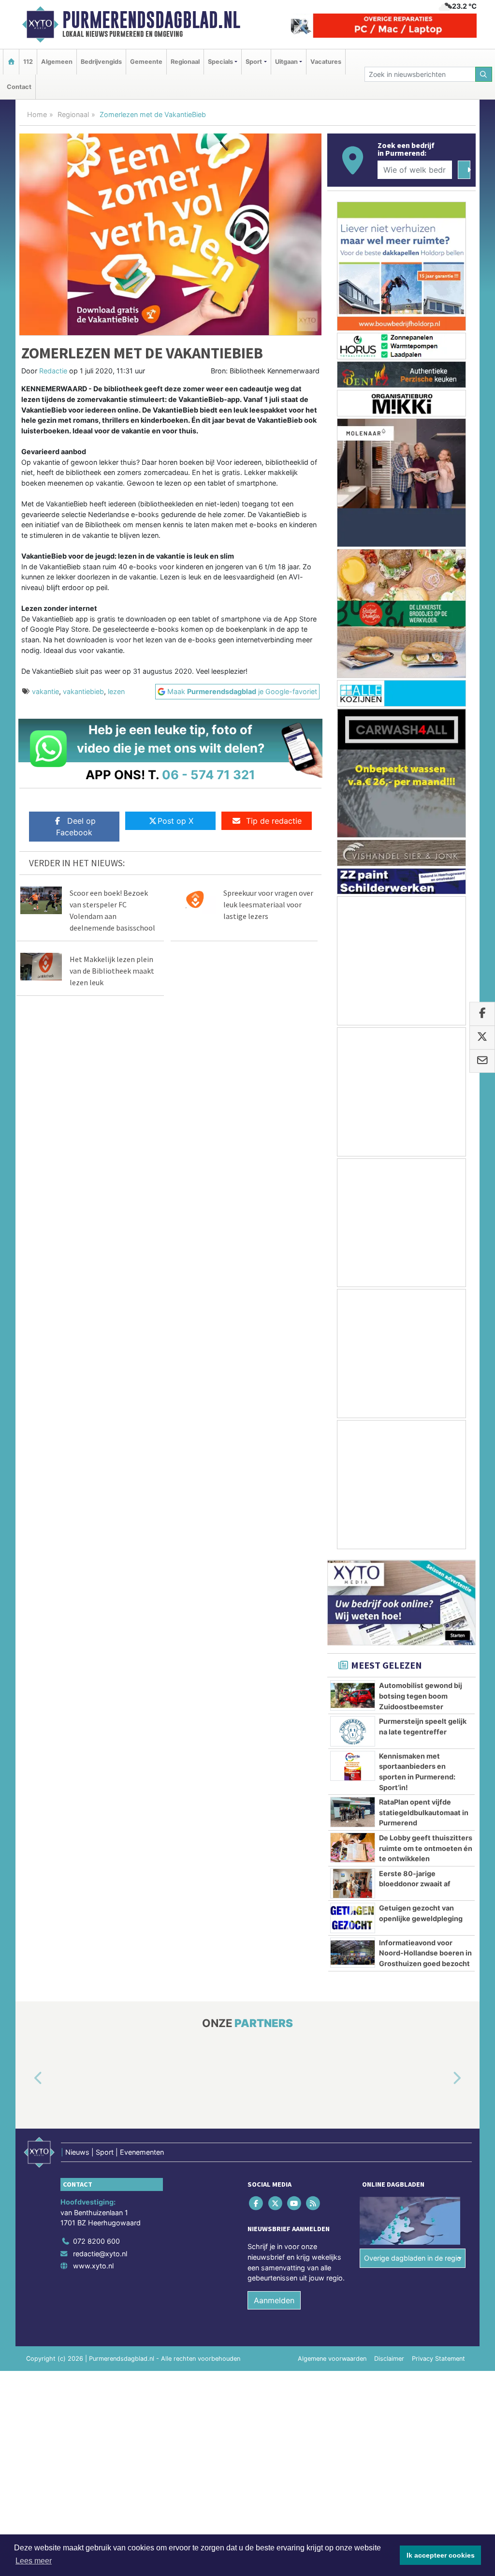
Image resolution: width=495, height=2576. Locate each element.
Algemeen (57, 62)
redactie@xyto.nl (100, 2254)
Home (37, 114)
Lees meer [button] (34, 2561)
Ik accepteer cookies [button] (441, 2555)
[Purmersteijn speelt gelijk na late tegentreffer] (353, 1731)
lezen (116, 691)
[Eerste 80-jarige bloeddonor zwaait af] (353, 1883)
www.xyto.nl (93, 2266)
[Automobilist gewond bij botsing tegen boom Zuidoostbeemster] (353, 1695)
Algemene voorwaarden (332, 2359)
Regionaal (185, 62)
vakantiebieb (83, 691)
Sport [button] (254, 62)
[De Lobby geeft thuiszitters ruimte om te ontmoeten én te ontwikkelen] (353, 1848)
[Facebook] (257, 2203)
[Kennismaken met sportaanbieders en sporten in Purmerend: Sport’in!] (353, 1766)
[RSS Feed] (314, 2203)
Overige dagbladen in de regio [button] (413, 2258)
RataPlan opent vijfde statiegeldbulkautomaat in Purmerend (424, 1812)
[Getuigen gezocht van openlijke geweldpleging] (353, 1918)
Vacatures (326, 62)
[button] (27, 2079)
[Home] (11, 62)
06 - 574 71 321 (209, 775)
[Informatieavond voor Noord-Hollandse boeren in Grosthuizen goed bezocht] (353, 1953)
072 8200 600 (96, 2242)
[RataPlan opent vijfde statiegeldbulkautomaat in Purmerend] (353, 1812)
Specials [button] (220, 62)
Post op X (175, 821)
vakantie (45, 691)
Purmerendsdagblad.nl (151, 20)
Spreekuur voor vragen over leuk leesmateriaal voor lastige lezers (268, 904)
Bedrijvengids (101, 62)
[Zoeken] (484, 74)
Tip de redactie (274, 821)
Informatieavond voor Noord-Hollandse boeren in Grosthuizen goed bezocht (425, 1953)
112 (28, 62)
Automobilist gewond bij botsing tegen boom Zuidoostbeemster (421, 1696)
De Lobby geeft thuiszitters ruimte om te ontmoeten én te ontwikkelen (426, 1848)
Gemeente (146, 62)
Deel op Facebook (76, 827)
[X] (276, 2203)
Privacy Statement (438, 2359)
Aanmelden (274, 2300)
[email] (482, 1061)
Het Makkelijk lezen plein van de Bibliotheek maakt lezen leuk (112, 971)
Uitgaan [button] (286, 62)
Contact (19, 87)
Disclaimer (389, 2359)
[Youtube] (295, 2203)
